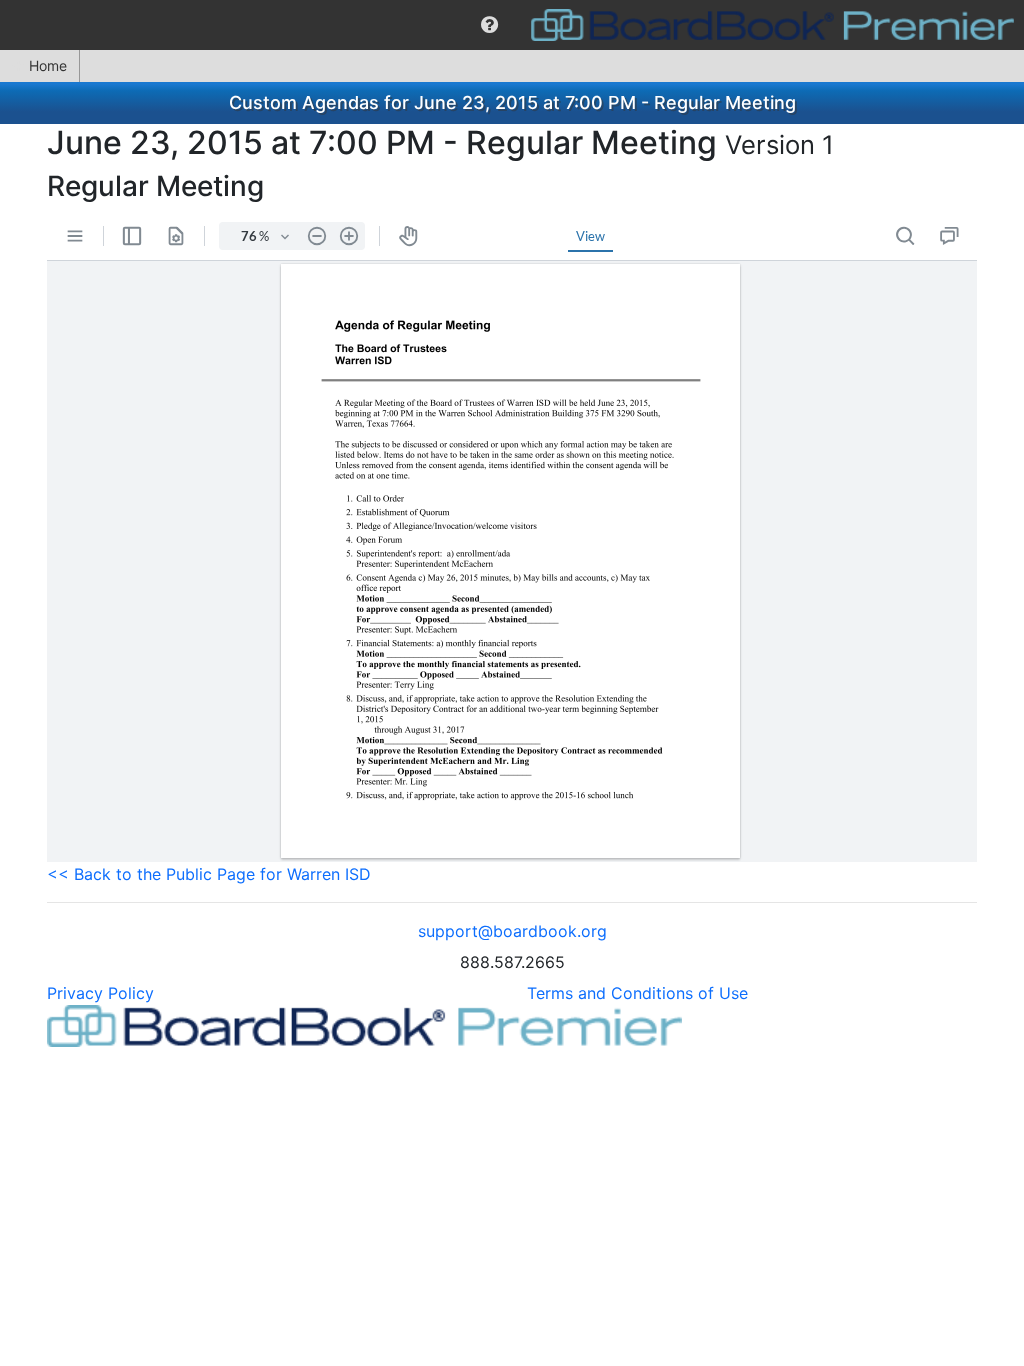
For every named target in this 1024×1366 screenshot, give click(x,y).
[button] (489, 25)
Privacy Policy (100, 993)
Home (48, 65)
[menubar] (512, 25)
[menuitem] (489, 25)
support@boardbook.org (512, 931)
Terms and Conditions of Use (637, 993)
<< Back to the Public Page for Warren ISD (209, 874)
